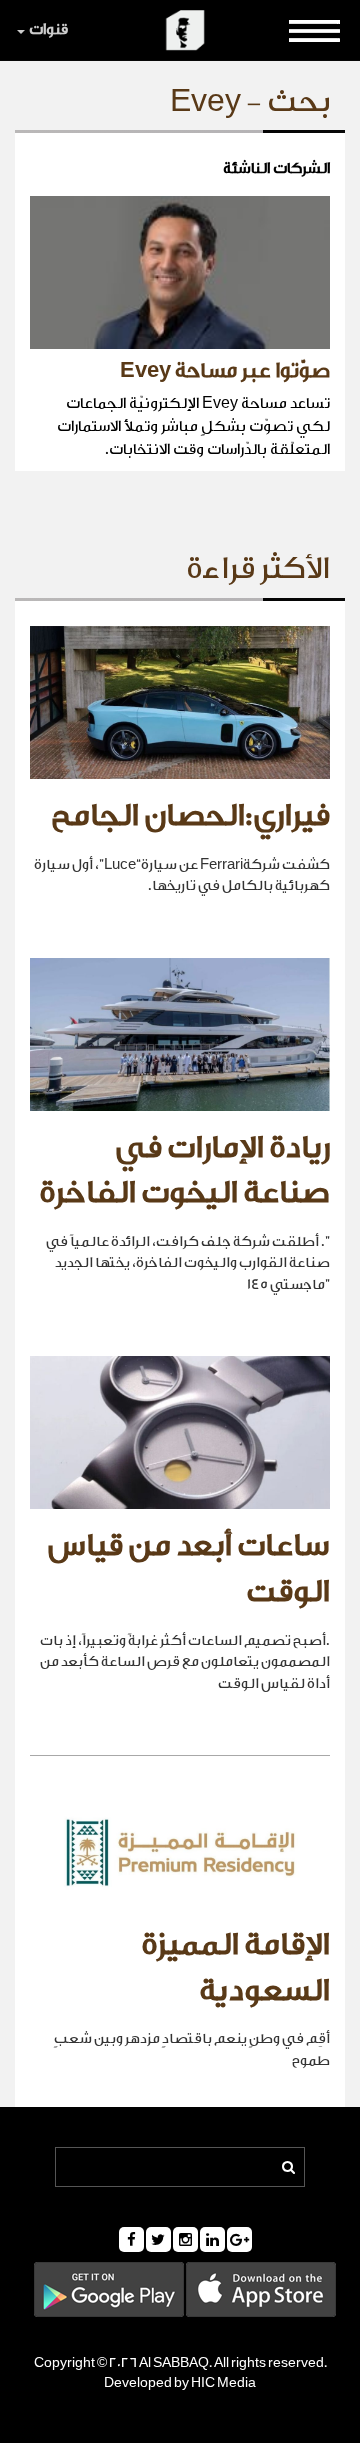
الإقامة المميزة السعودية (235, 1968)
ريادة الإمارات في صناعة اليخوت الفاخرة (184, 1171)
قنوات (48, 29)
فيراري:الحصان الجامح (190, 816)
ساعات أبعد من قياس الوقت (189, 1569)
